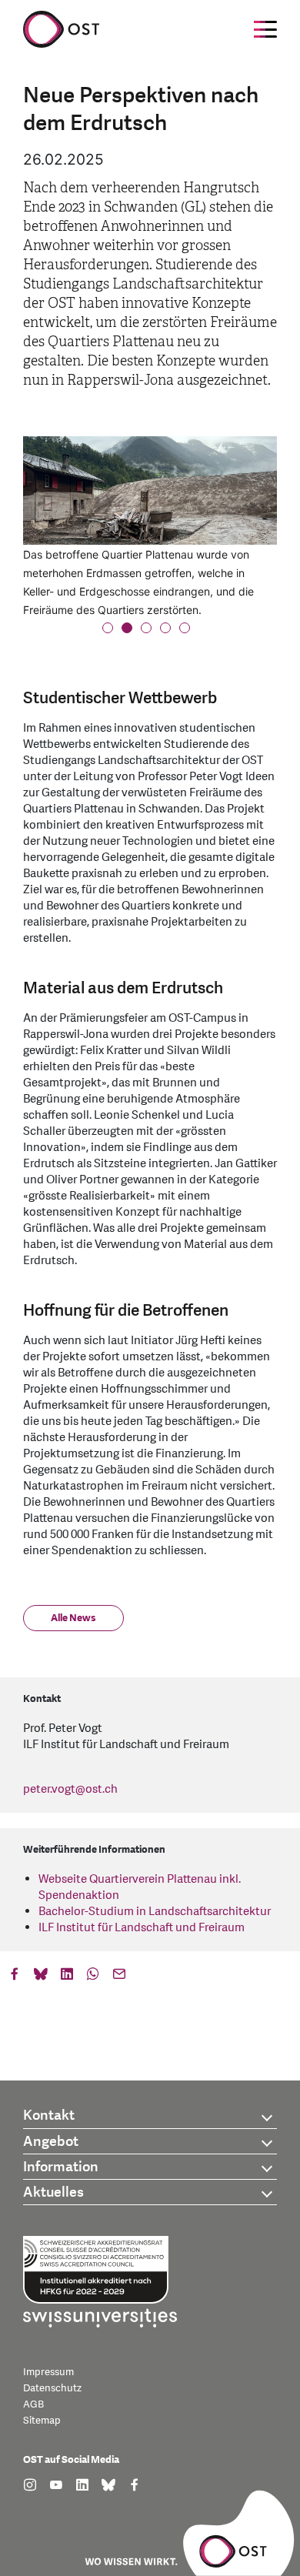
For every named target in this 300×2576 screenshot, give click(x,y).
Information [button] (61, 2167)
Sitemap (42, 2421)
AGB (33, 2404)
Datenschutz (52, 2388)
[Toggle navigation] (265, 29)
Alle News (73, 1618)
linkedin (67, 1977)
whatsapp (93, 1977)
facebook (15, 1977)
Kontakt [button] (49, 2116)
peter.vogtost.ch (70, 1789)
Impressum (48, 2372)
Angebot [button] (51, 2142)
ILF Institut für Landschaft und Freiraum (142, 1928)
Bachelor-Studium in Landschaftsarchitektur (155, 1912)
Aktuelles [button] (53, 2192)
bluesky (41, 1977)
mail (119, 1977)
